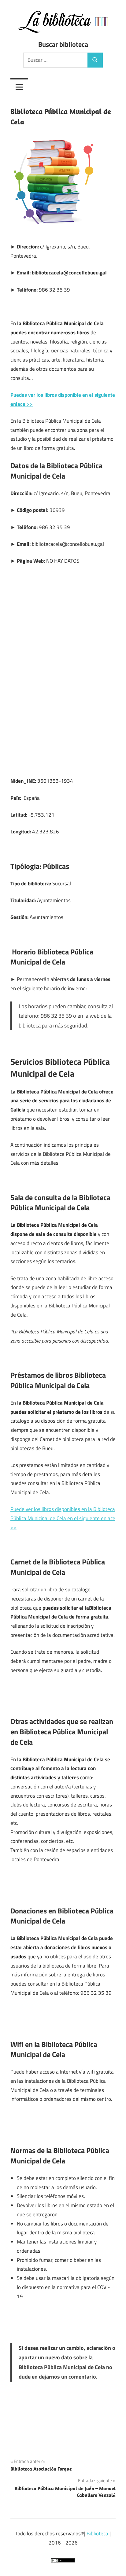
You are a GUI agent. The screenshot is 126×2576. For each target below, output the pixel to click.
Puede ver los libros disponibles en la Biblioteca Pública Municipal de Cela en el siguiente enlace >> (63, 1518)
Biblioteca (97, 2534)
